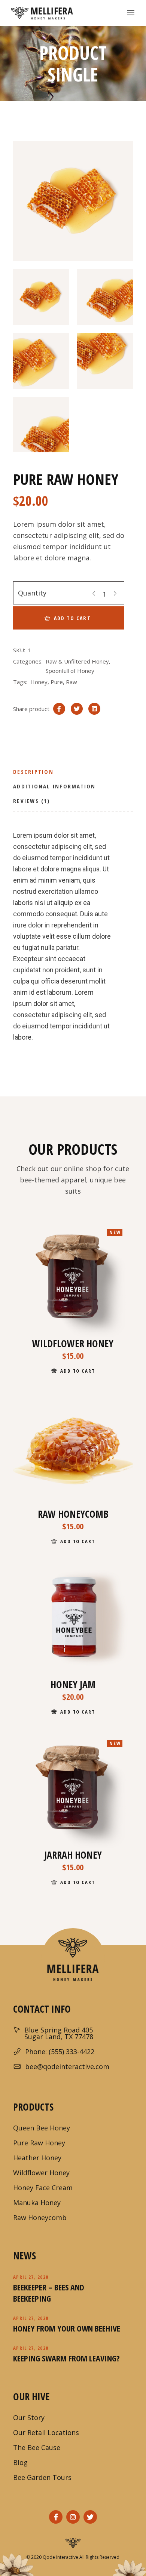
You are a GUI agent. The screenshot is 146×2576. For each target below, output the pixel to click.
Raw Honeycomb (40, 2218)
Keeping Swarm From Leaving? (66, 2358)
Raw (72, 682)
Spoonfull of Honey (70, 671)
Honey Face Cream (43, 2188)
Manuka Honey (37, 2203)
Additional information (54, 786)
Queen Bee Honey (42, 2128)
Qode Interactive (60, 2557)
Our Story (29, 2417)
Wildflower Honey (41, 2173)
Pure (57, 682)
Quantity (32, 593)
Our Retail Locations (46, 2432)
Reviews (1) (32, 801)
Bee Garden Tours (42, 2477)
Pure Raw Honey (39, 2143)
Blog (20, 2462)
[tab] (33, 774)
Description (33, 772)
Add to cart (72, 618)
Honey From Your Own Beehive (67, 2328)
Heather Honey (37, 2158)
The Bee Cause (37, 2447)
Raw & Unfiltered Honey (77, 661)
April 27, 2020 (31, 2277)
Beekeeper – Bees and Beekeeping (49, 2293)
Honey (39, 682)
